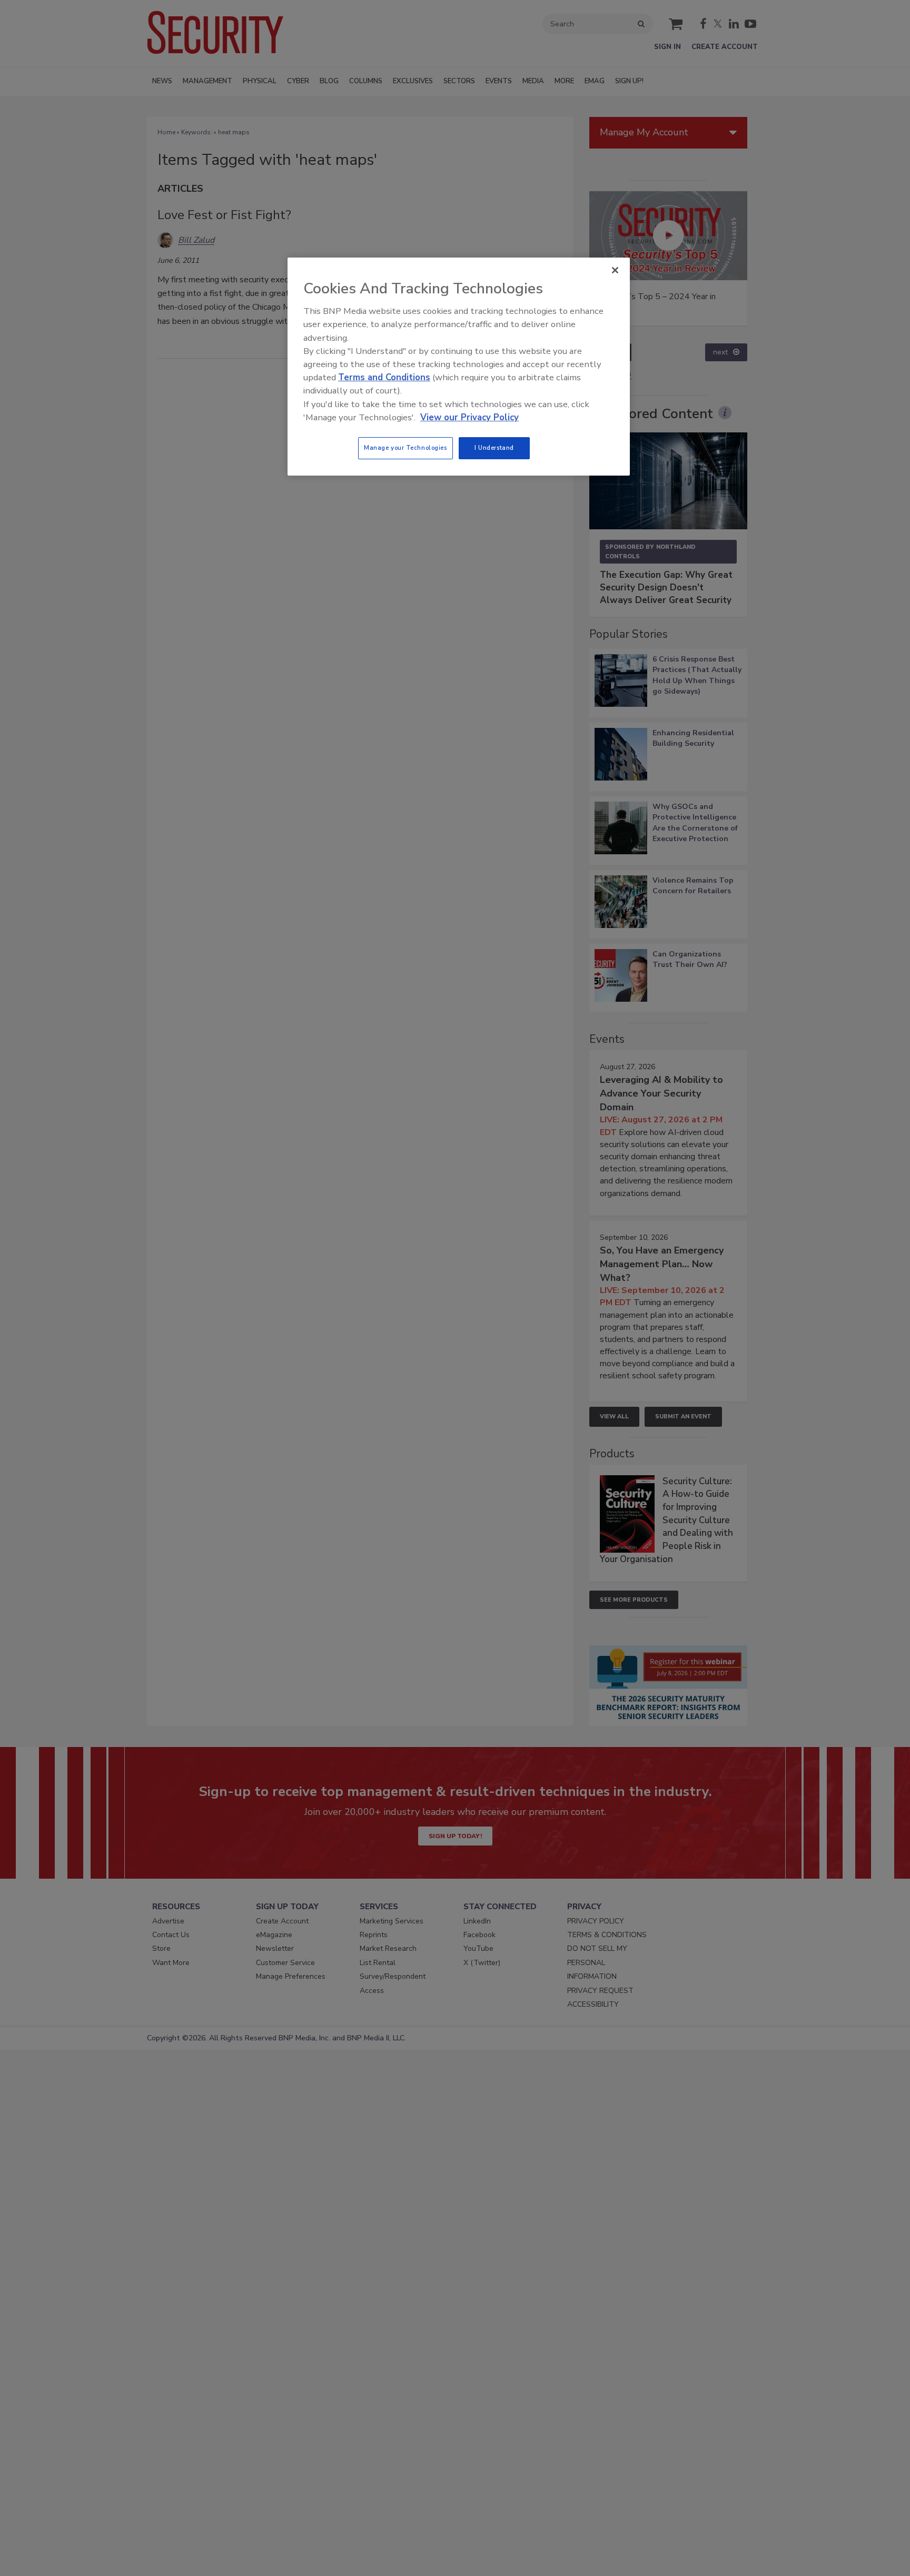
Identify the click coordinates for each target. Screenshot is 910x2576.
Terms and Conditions (384, 377)
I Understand (494, 448)
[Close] (615, 270)
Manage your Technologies (405, 448)
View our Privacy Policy (469, 417)
